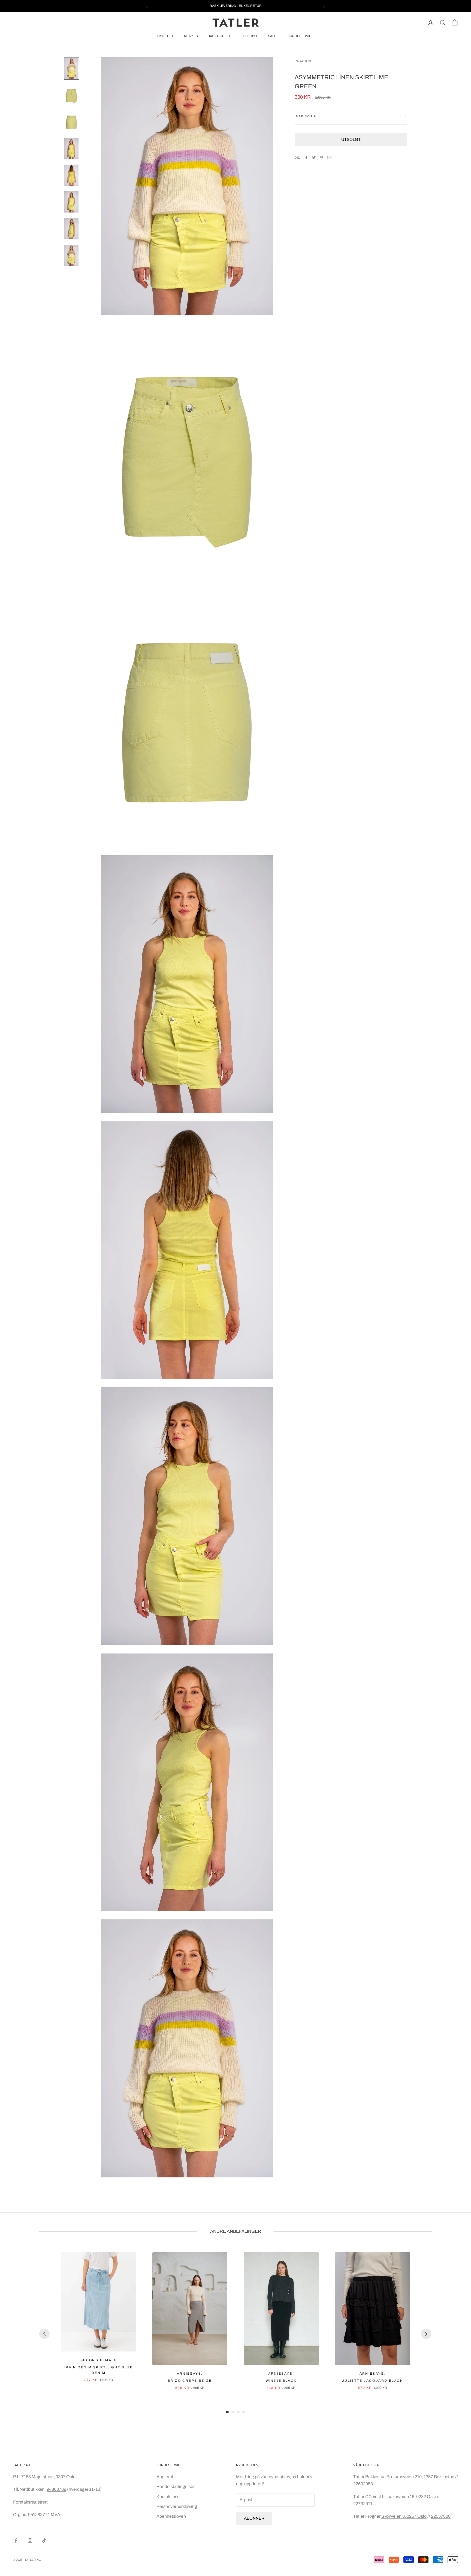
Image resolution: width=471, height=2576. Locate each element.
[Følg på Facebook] (16, 2541)
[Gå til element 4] (71, 148)
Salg (272, 36)
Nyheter (165, 36)
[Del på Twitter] (314, 157)
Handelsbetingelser (176, 2487)
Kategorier (220, 36)
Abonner (254, 2518)
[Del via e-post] (329, 157)
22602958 (363, 2484)
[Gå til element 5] (71, 175)
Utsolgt (351, 140)
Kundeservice (301, 36)
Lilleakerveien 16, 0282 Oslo (409, 2497)
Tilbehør (249, 36)
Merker (191, 36)
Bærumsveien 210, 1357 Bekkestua (421, 2477)
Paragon (303, 61)
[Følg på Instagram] (30, 2541)
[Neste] (426, 2334)
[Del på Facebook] (306, 157)
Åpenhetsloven (171, 2516)
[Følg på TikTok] (44, 2541)
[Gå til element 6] (71, 202)
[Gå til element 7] (71, 229)
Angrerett (166, 2477)
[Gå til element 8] (71, 255)
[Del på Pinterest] (322, 157)
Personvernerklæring (177, 2506)
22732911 (363, 2504)
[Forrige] (44, 2334)
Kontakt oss (168, 2497)
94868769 (56, 2489)
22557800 (441, 2516)
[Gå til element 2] (71, 95)
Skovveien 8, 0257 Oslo (404, 2516)
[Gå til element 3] (71, 122)
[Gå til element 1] (71, 68)
